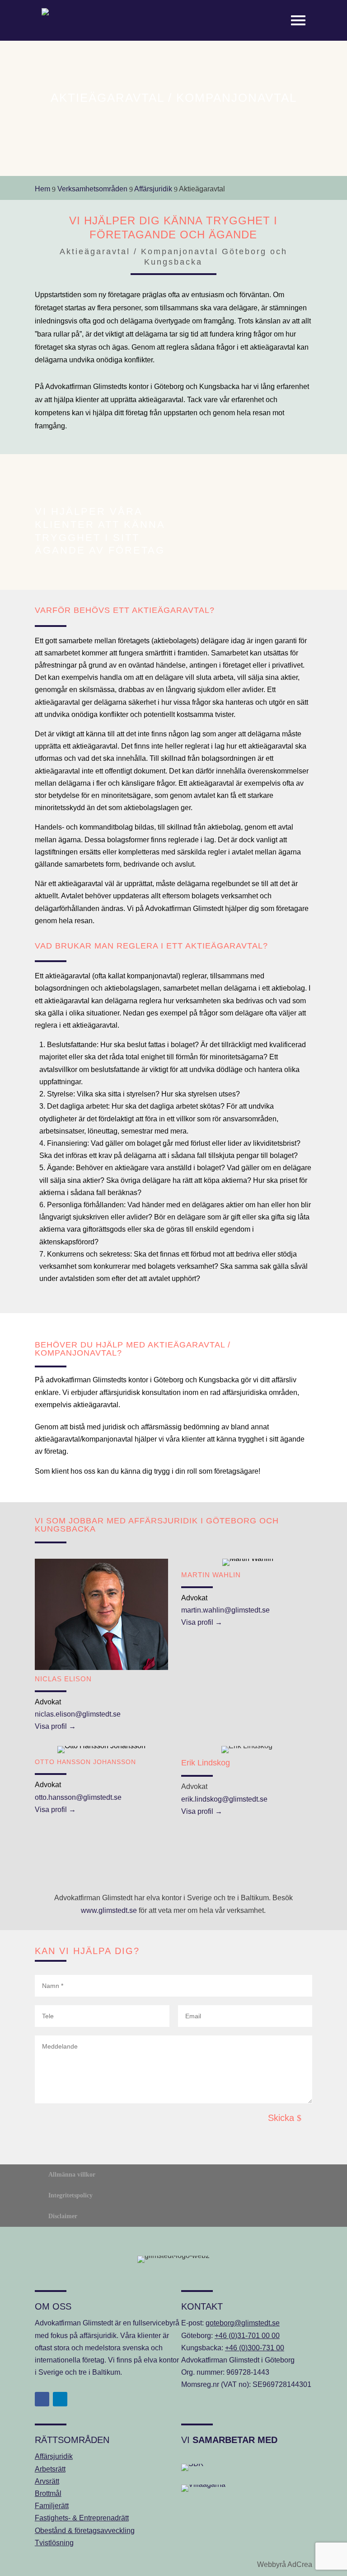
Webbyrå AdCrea (285, 2564)
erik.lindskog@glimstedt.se (224, 1799)
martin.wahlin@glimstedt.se (225, 1610)
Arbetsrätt (50, 2469)
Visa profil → (55, 1726)
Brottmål (48, 2493)
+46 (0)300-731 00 (255, 2348)
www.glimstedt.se (109, 1910)
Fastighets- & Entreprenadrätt (82, 2518)
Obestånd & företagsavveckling (85, 2531)
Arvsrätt (47, 2481)
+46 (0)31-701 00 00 (247, 2336)
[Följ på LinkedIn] (60, 2399)
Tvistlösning (54, 2543)
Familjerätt (52, 2506)
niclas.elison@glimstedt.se (78, 1714)
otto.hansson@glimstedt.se (78, 1797)
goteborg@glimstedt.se (243, 2323)
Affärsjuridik (54, 2456)
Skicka (281, 2118)
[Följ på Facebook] (42, 2399)
